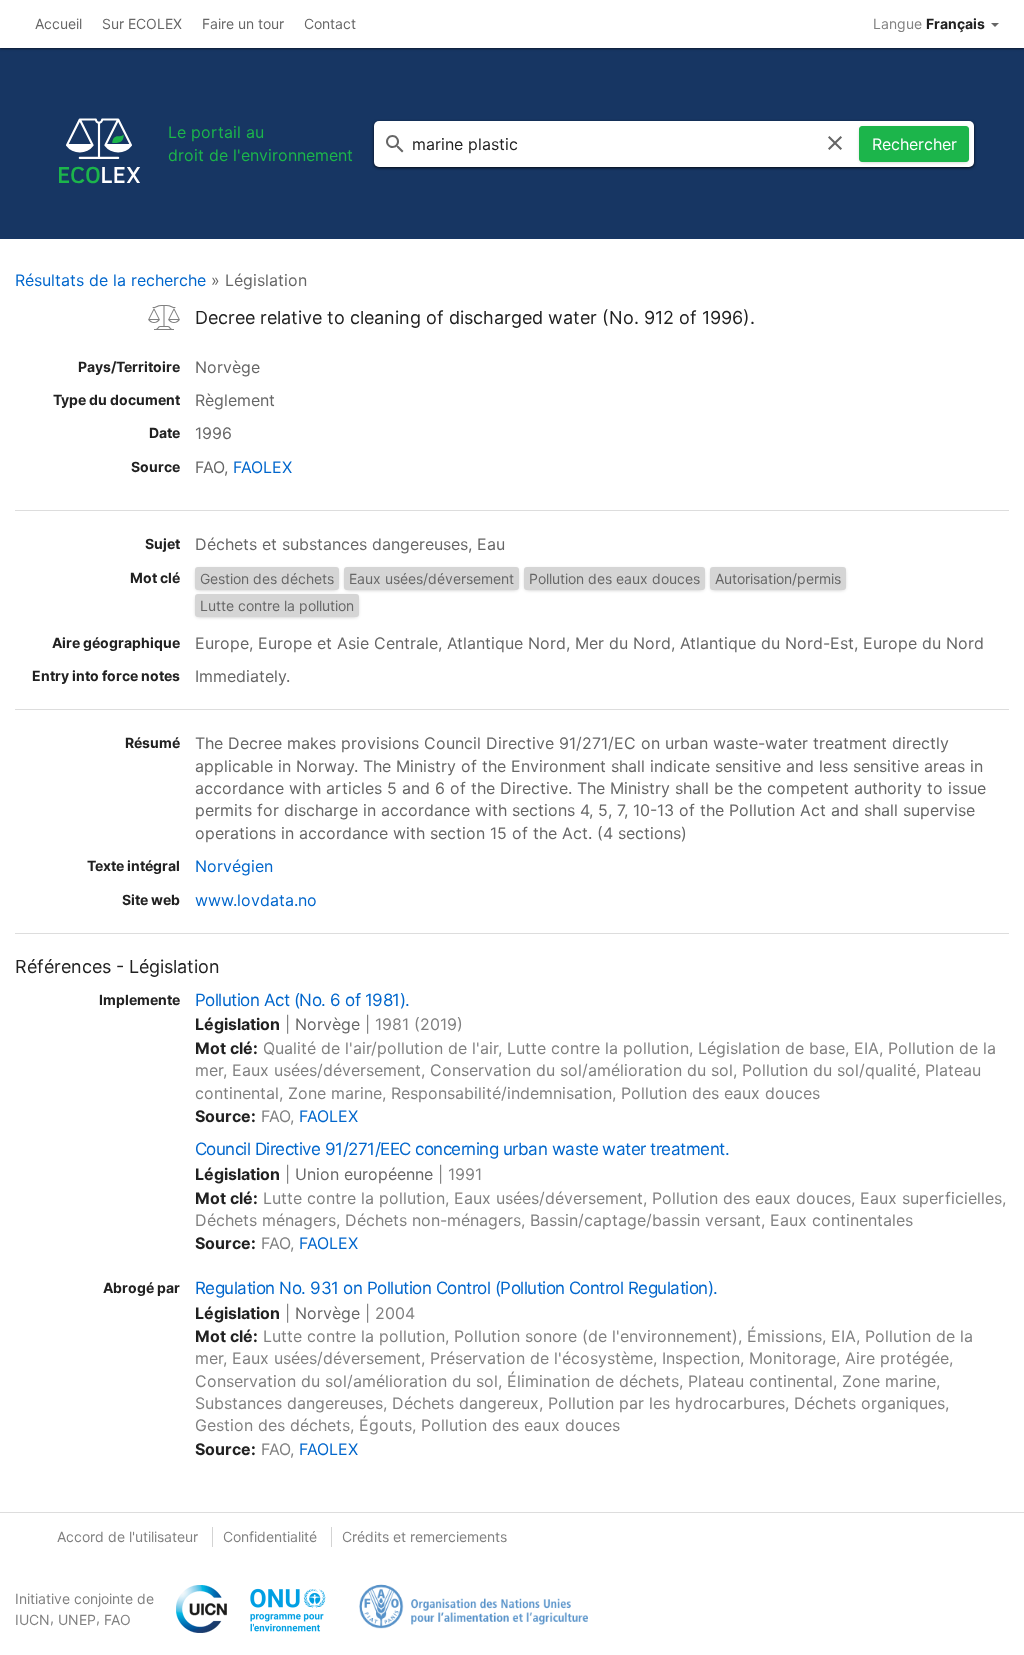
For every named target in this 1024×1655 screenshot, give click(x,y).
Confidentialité (270, 1536)
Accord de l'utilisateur (127, 1536)
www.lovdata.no (256, 900)
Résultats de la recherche (110, 280)
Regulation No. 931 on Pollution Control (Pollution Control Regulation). (456, 1288)
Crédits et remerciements (424, 1536)
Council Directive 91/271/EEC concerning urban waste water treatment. (462, 1149)
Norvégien (234, 866)
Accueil (58, 23)
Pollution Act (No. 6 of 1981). (302, 1000)
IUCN (32, 1619)
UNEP (77, 1619)
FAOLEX (262, 467)
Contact (330, 23)
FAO (117, 1619)
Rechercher (914, 144)
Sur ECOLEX (142, 23)
